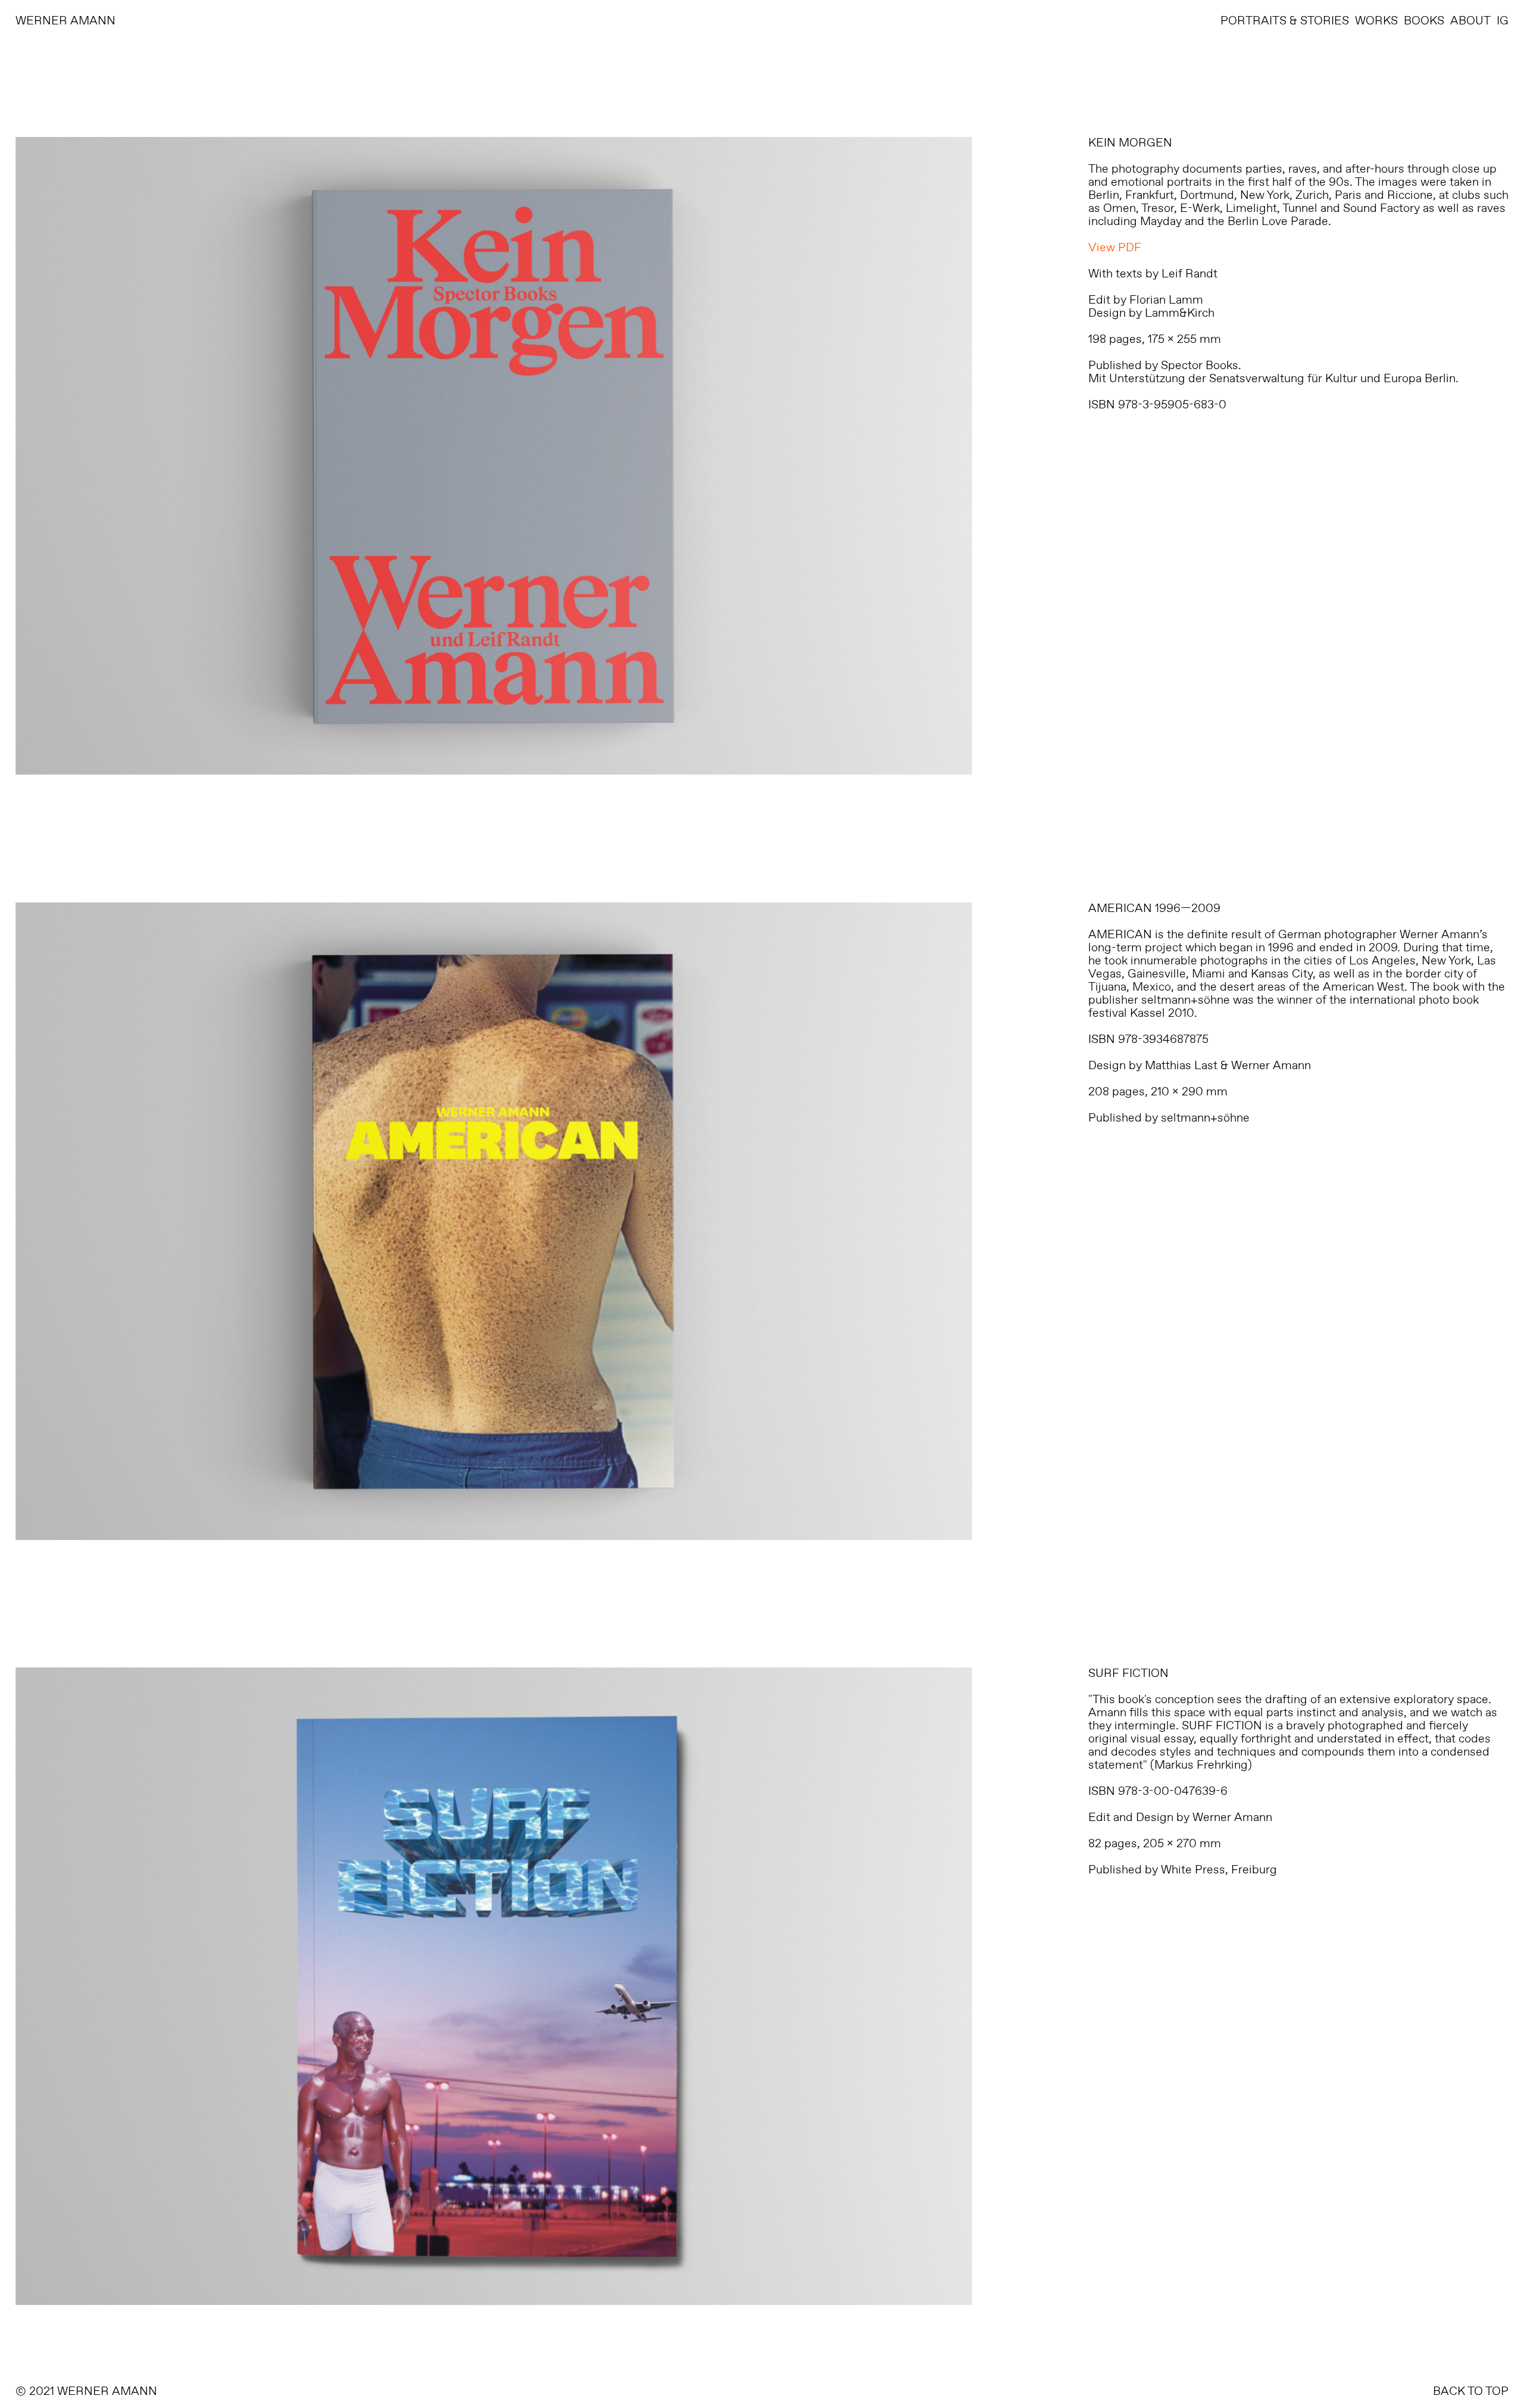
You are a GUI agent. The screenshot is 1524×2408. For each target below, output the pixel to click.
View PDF (1115, 248)
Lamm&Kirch (1180, 313)
